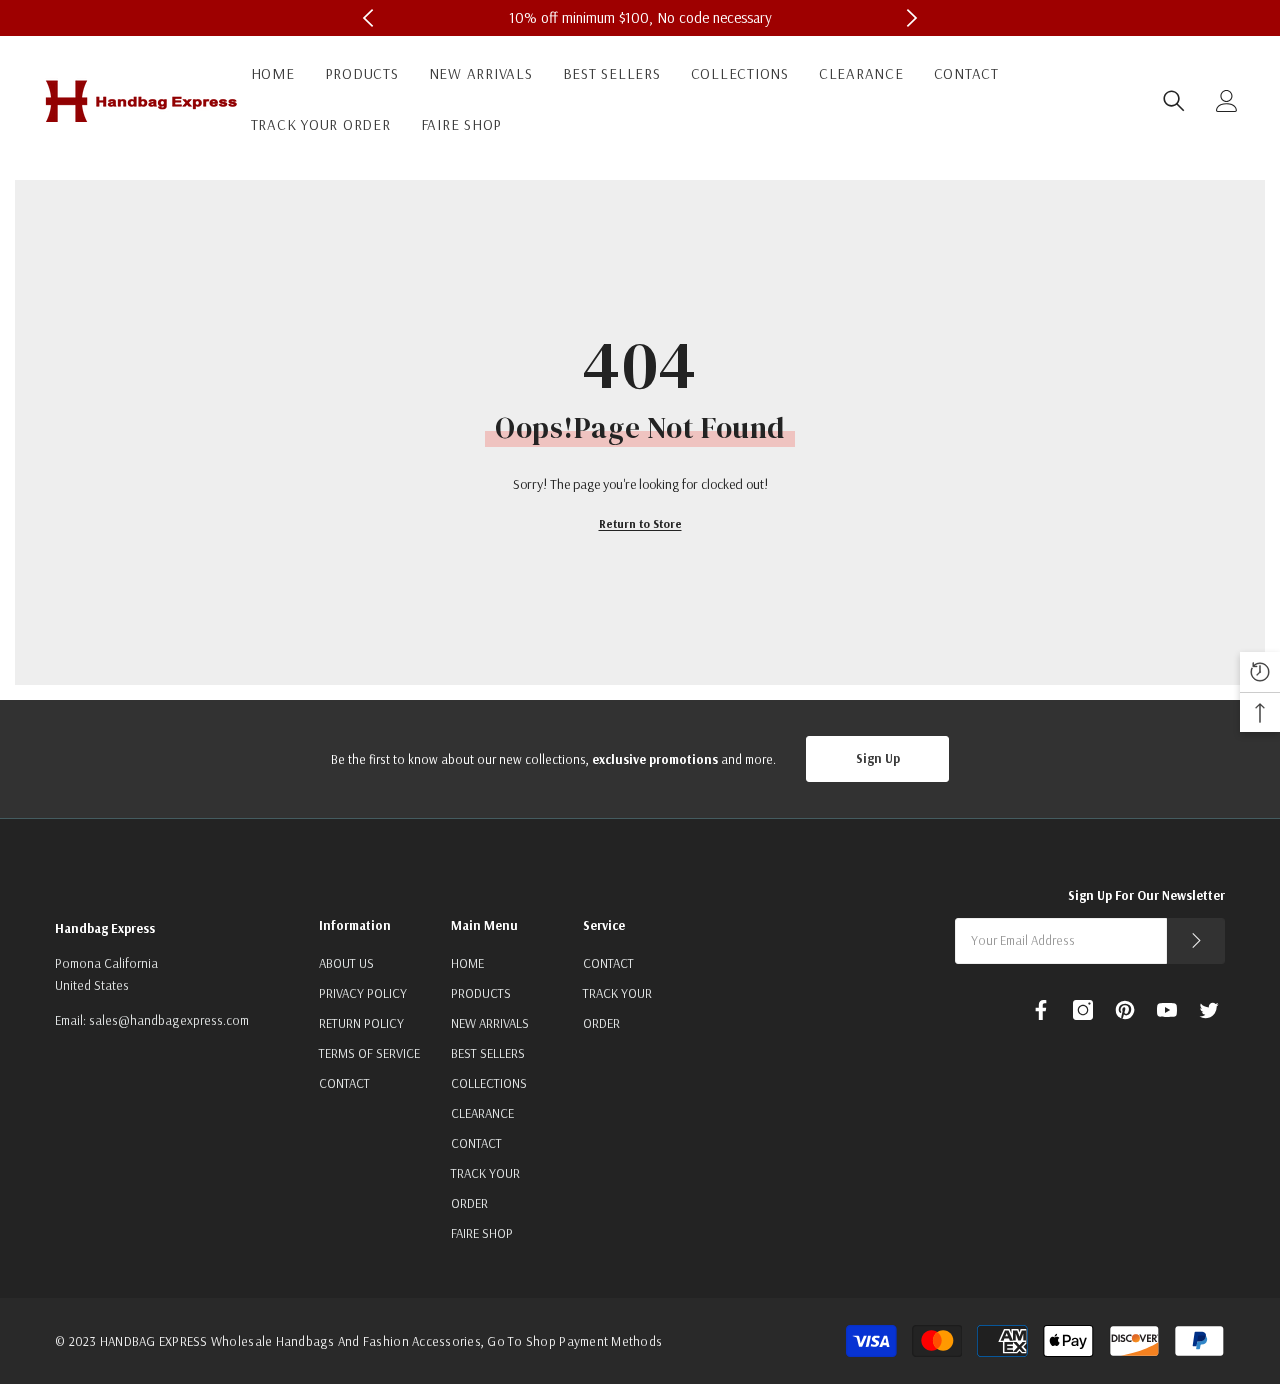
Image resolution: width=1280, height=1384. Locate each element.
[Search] (1174, 101)
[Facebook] (1041, 1010)
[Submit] (1196, 941)
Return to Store (640, 523)
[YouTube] (1167, 1010)
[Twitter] (1209, 1010)
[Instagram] (1083, 1010)
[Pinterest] (1125, 1010)
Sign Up (878, 758)
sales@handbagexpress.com (169, 1020)
